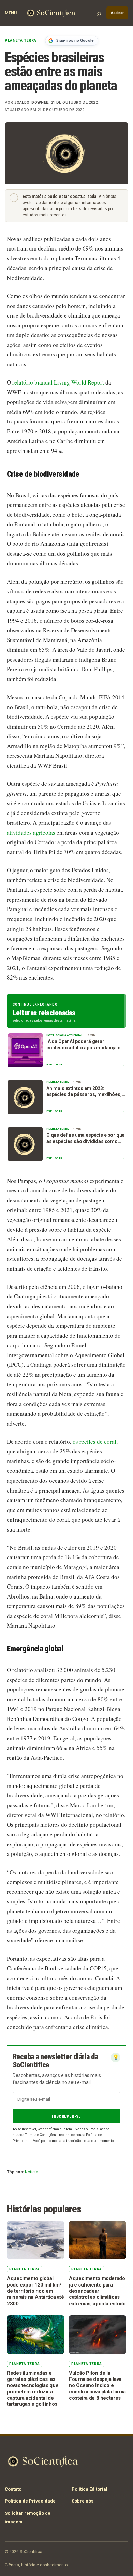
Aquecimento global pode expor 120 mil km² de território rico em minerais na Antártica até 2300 (35, 2291)
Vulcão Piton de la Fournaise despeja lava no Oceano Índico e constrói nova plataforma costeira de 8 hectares (97, 2385)
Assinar (117, 13)
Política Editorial (90, 2489)
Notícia (32, 2172)
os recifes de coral (94, 1441)
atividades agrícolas (31, 832)
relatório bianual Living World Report (58, 382)
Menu (11, 13)
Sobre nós (83, 2501)
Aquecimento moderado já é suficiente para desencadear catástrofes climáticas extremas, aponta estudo (97, 2291)
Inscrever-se (66, 2116)
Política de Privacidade (30, 2501)
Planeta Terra (21, 41)
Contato (13, 2489)
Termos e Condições (40, 2135)
